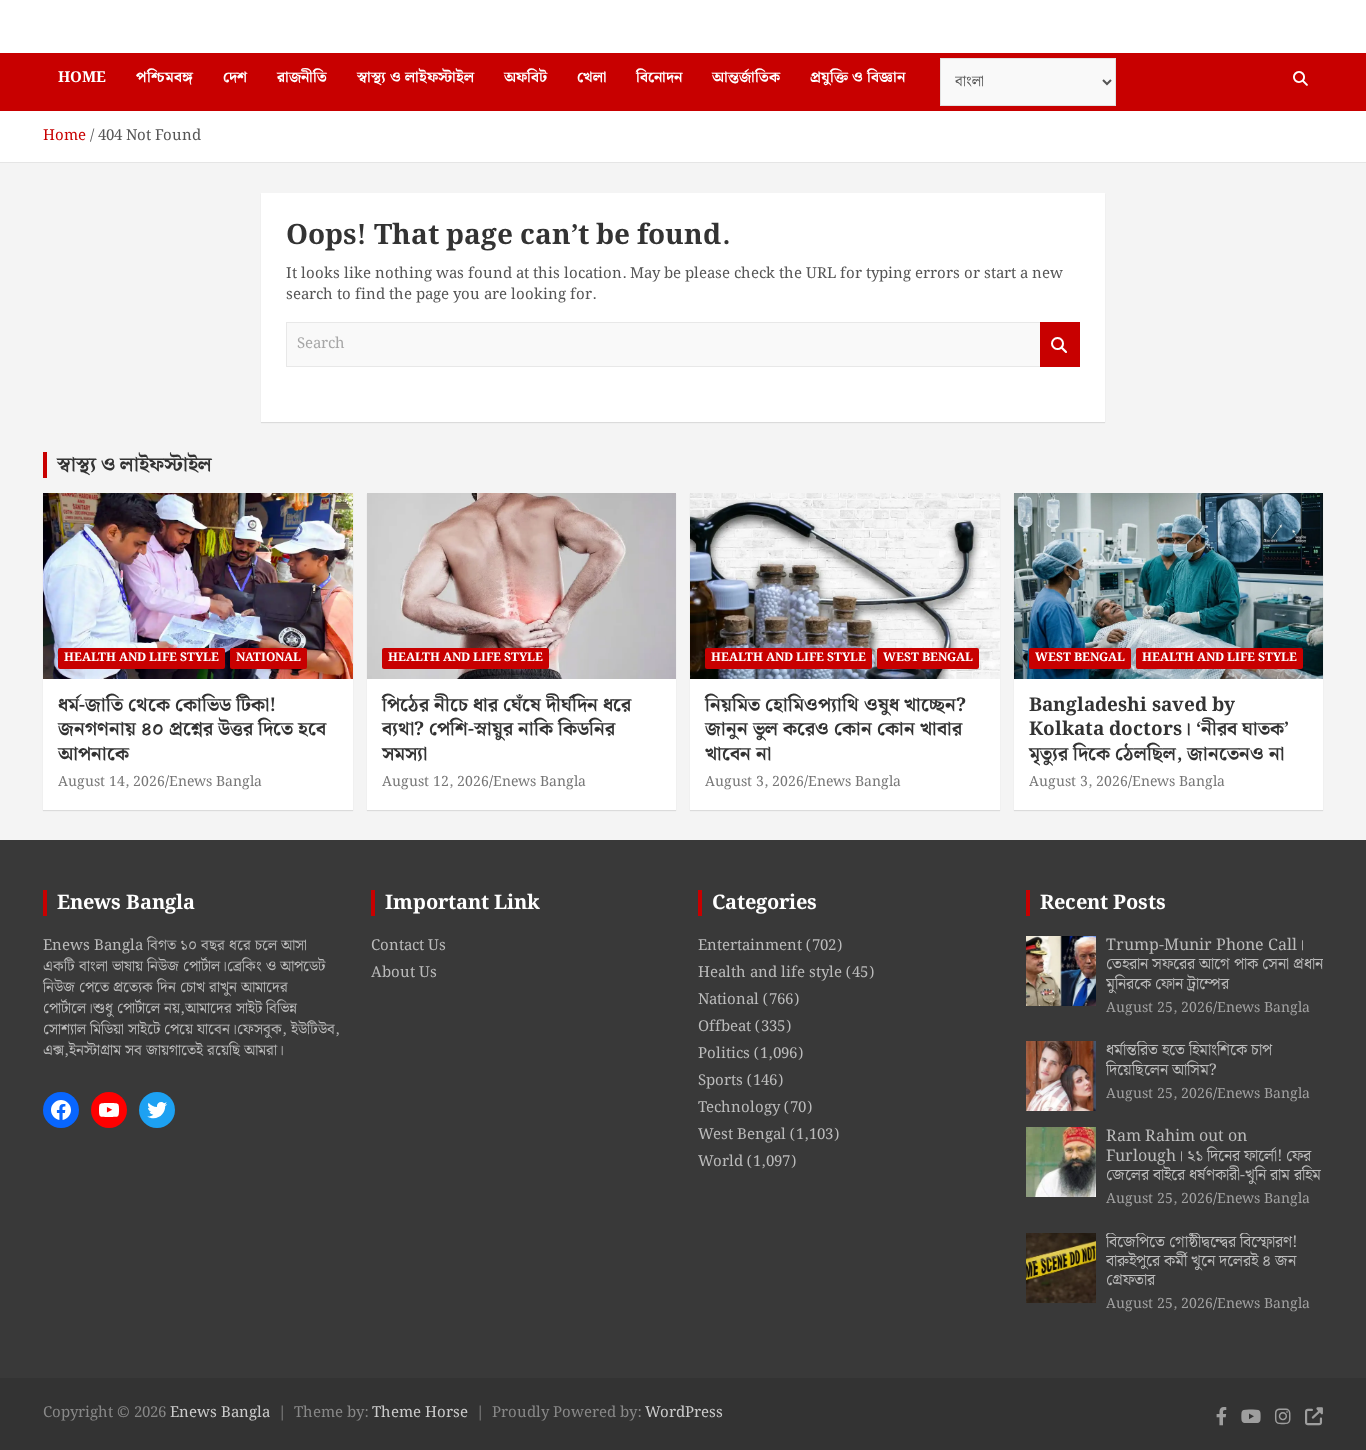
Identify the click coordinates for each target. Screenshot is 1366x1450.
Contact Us (408, 946)
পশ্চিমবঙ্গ (164, 78)
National (268, 657)
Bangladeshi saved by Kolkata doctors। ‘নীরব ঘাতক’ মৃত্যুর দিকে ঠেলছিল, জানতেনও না (1159, 730)
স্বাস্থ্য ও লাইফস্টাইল (415, 78)
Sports (720, 1081)
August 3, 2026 (754, 782)
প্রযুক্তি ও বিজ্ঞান (857, 78)
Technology (739, 1108)
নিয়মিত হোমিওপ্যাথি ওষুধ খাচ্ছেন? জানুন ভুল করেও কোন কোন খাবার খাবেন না (835, 730)
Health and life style (141, 657)
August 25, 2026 (1159, 1008)
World (720, 1162)
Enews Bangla (215, 782)
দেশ (235, 78)
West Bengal (928, 657)
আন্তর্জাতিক (746, 78)
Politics (724, 1054)
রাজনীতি (302, 78)
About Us (404, 973)
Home (82, 78)
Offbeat (724, 1027)
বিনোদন (659, 78)
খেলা (591, 78)
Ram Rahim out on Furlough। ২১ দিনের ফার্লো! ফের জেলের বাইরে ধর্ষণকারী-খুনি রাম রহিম (1213, 1155)
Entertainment (750, 946)
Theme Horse (420, 1413)
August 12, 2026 (435, 782)
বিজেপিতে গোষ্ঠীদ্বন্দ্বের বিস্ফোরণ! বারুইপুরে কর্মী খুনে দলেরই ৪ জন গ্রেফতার (1201, 1261)
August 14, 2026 (111, 782)
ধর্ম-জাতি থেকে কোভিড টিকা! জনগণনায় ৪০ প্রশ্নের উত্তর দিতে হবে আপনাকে (192, 730)
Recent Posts (1103, 903)
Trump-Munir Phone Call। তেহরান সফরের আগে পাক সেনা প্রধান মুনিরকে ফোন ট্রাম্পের (1214, 964)
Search (1060, 344)
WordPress (684, 1413)
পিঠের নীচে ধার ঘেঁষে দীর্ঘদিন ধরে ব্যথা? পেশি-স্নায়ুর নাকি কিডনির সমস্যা (506, 730)
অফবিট (525, 78)
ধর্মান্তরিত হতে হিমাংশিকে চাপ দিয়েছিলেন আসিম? (1189, 1060)
